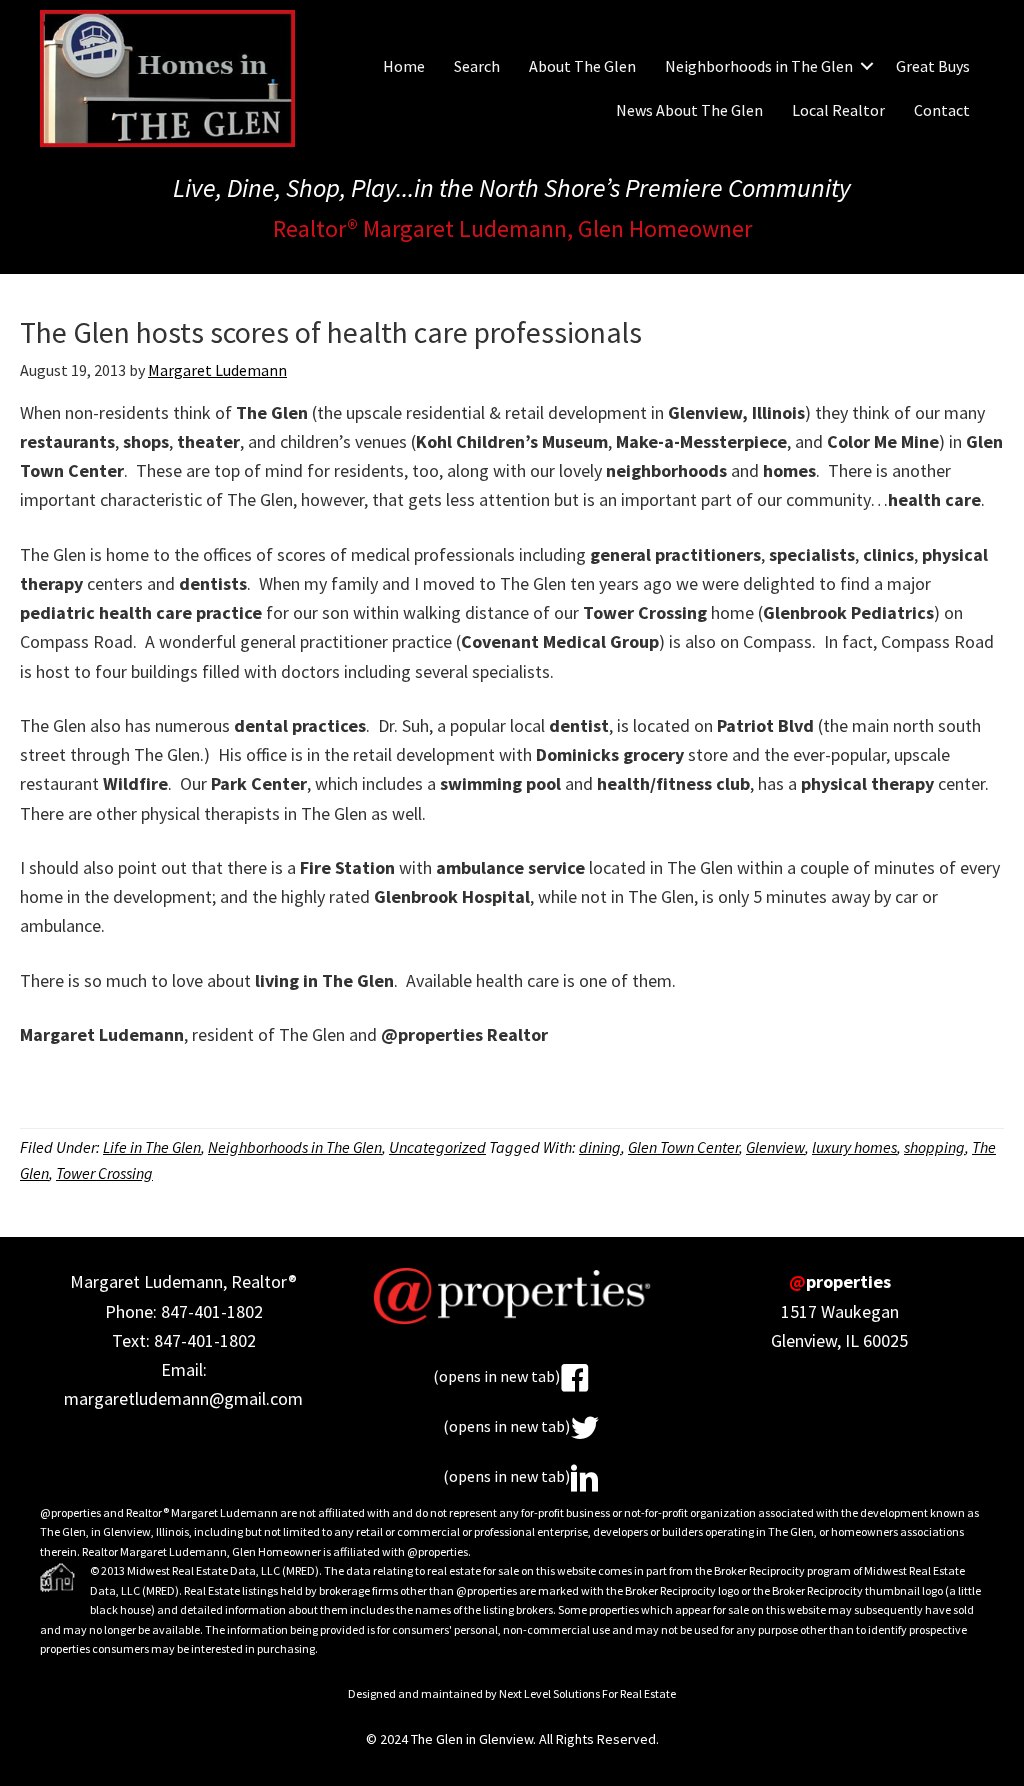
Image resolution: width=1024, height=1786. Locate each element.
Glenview (775, 1147)
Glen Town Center (683, 1147)
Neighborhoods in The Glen (759, 66)
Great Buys (933, 66)
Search (477, 66)
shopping (934, 1147)
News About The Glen (689, 110)
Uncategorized (437, 1147)
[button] (867, 66)
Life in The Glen (152, 1147)
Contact (942, 110)
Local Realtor (838, 110)
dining (600, 1147)
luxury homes (854, 1147)
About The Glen (582, 66)
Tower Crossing (104, 1173)
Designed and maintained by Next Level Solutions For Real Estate (512, 1693)
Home (404, 66)
